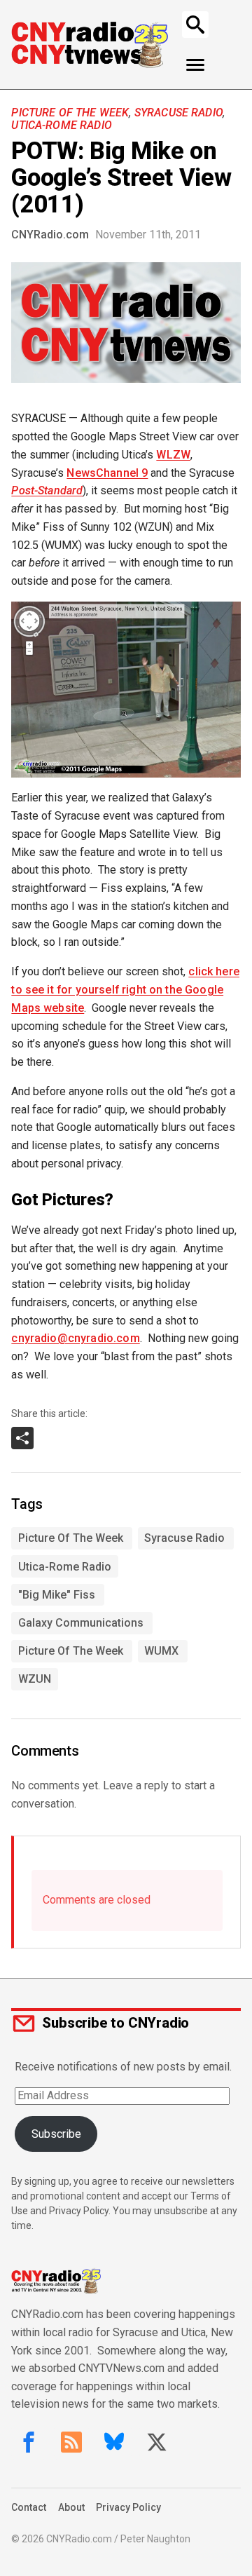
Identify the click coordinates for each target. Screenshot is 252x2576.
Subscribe (56, 2134)
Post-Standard (47, 490)
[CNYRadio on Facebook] (29, 2442)
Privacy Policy (128, 2507)
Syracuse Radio (178, 113)
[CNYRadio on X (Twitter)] (157, 2442)
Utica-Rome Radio (62, 125)
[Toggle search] (195, 25)
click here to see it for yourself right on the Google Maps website (125, 990)
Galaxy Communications (81, 1623)
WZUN (35, 1679)
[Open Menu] (196, 65)
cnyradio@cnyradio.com (75, 1338)
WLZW (173, 455)
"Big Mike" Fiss (57, 1595)
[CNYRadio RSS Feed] (71, 2442)
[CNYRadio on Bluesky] (114, 2442)
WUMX (161, 1651)
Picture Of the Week (70, 113)
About (71, 2507)
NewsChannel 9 (107, 473)
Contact (29, 2507)
